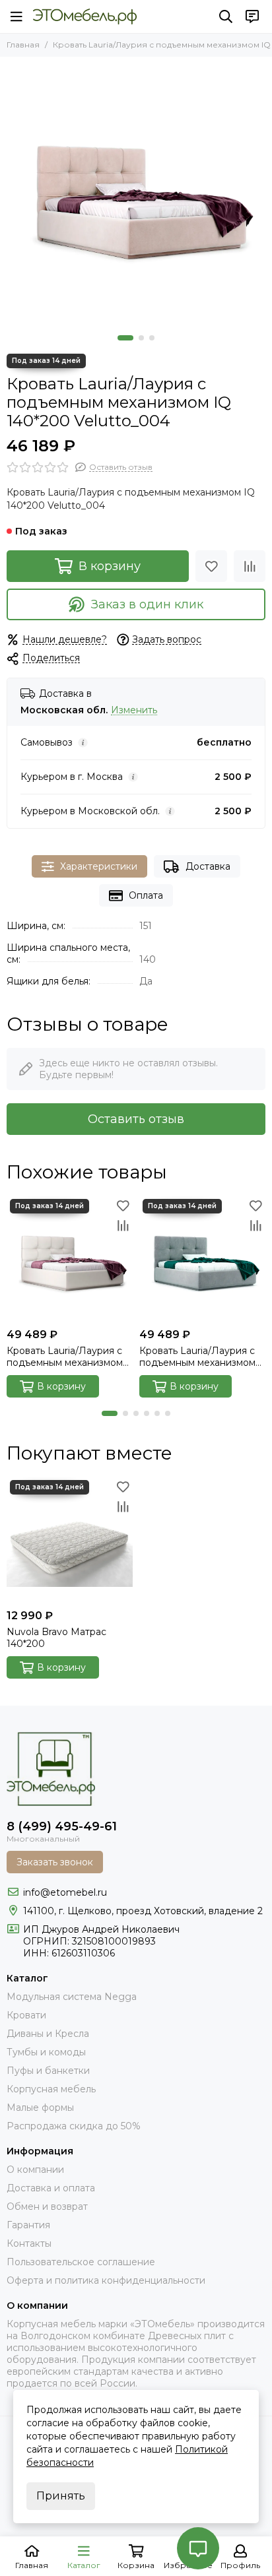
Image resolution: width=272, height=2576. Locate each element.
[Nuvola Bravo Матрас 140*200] (70, 1540)
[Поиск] (226, 16)
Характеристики (99, 866)
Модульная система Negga (72, 1997)
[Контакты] (252, 16)
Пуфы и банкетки (48, 2071)
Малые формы (40, 2108)
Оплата (146, 895)
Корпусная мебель (51, 2089)
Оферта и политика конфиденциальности (106, 2280)
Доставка (208, 866)
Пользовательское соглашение (81, 2262)
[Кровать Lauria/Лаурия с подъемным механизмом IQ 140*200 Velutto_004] (136, 193)
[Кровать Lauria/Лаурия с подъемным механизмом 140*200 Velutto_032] (202, 1259)
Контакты (29, 2243)
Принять (61, 2496)
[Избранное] (211, 566)
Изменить (134, 710)
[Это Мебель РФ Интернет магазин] (85, 16)
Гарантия (28, 2225)
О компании (35, 2170)
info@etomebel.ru (65, 1892)
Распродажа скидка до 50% (74, 2126)
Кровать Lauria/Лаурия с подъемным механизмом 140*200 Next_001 (65, 1357)
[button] (125, 338)
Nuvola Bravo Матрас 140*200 (56, 1638)
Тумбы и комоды (46, 2052)
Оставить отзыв (136, 1119)
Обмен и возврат (47, 2206)
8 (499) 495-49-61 (62, 1826)
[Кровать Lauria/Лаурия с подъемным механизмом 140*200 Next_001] (70, 1259)
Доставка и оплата (51, 2188)
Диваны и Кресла (48, 2034)
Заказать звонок (55, 1862)
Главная (23, 45)
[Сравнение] (250, 566)
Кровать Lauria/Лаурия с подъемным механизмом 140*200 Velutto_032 (197, 1357)
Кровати (26, 2015)
